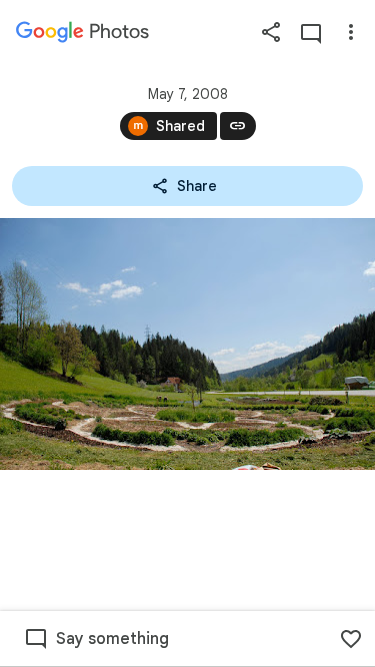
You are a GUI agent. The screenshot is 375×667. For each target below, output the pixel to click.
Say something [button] (112, 639)
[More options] (351, 32)
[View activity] (311, 32)
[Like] (351, 639)
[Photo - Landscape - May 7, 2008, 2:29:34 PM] (187, 344)
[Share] (271, 32)
